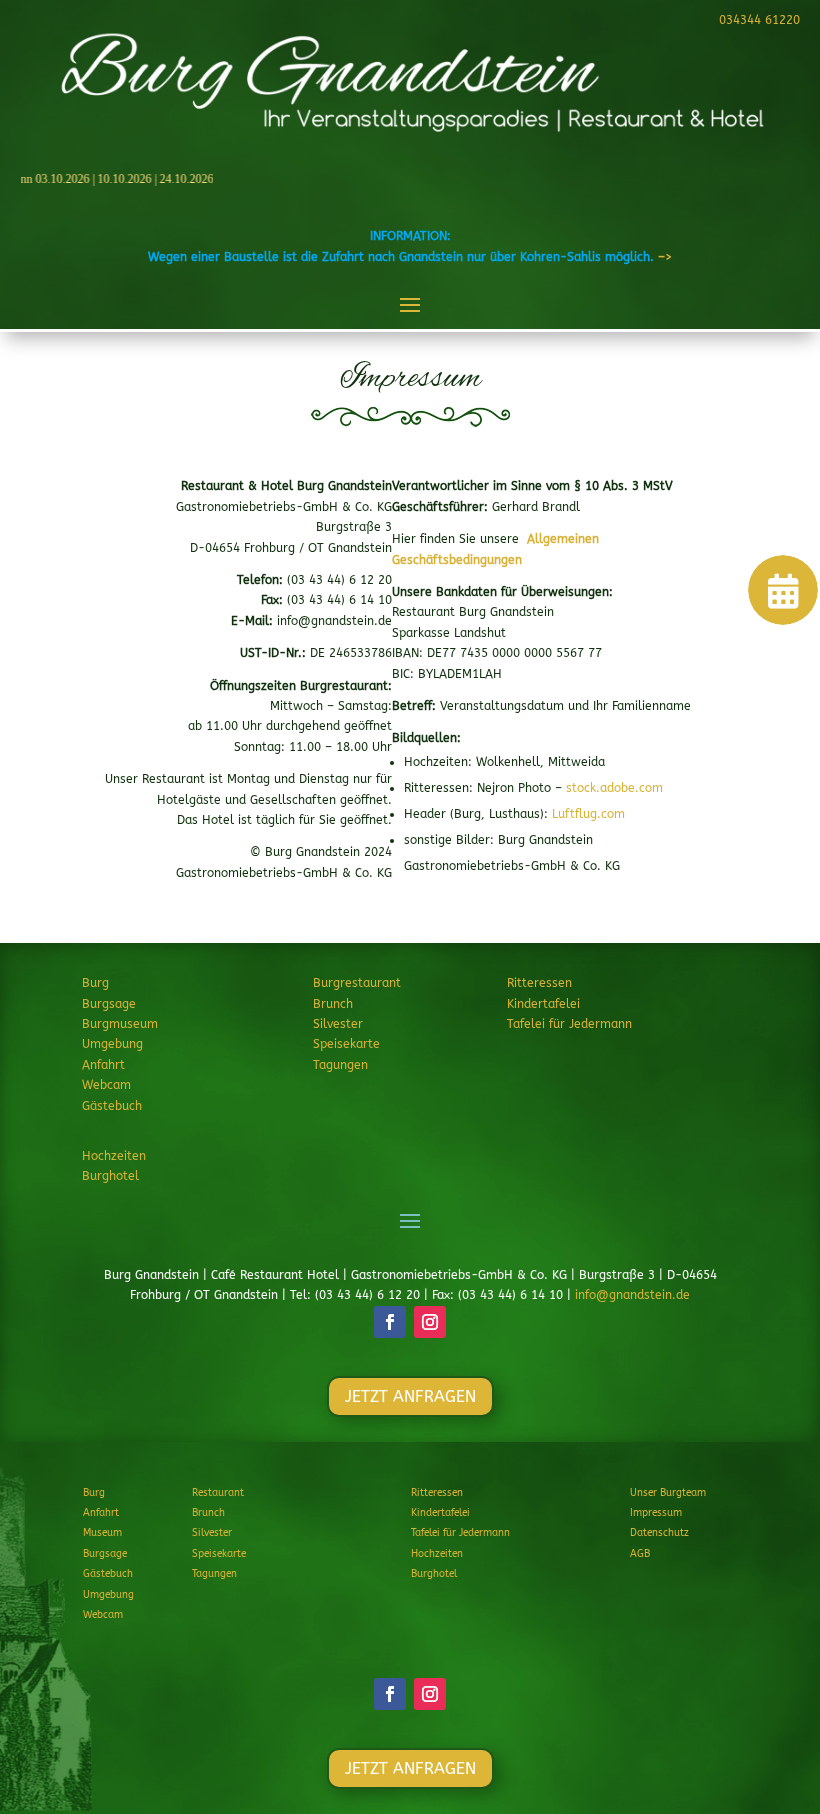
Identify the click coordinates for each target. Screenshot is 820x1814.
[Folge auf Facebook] (390, 1322)
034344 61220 (759, 20)
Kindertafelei (543, 1004)
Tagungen (340, 1065)
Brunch (333, 1004)
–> (665, 257)
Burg (95, 983)
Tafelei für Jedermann (569, 1024)
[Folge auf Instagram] (430, 1322)
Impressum (656, 1513)
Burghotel (110, 1176)
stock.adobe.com (614, 788)
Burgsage (109, 1004)
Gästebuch (112, 1106)
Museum (102, 1533)
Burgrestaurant (357, 983)
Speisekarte (346, 1044)
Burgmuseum (120, 1024)
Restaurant (218, 1493)
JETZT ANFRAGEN (410, 1396)
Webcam (106, 1085)
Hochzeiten (114, 1156)
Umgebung (112, 1044)
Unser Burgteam (668, 1493)
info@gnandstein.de (632, 1295)
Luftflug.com (588, 814)
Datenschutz (659, 1533)
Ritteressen (539, 983)
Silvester (338, 1024)
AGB (640, 1554)
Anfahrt (103, 1065)
